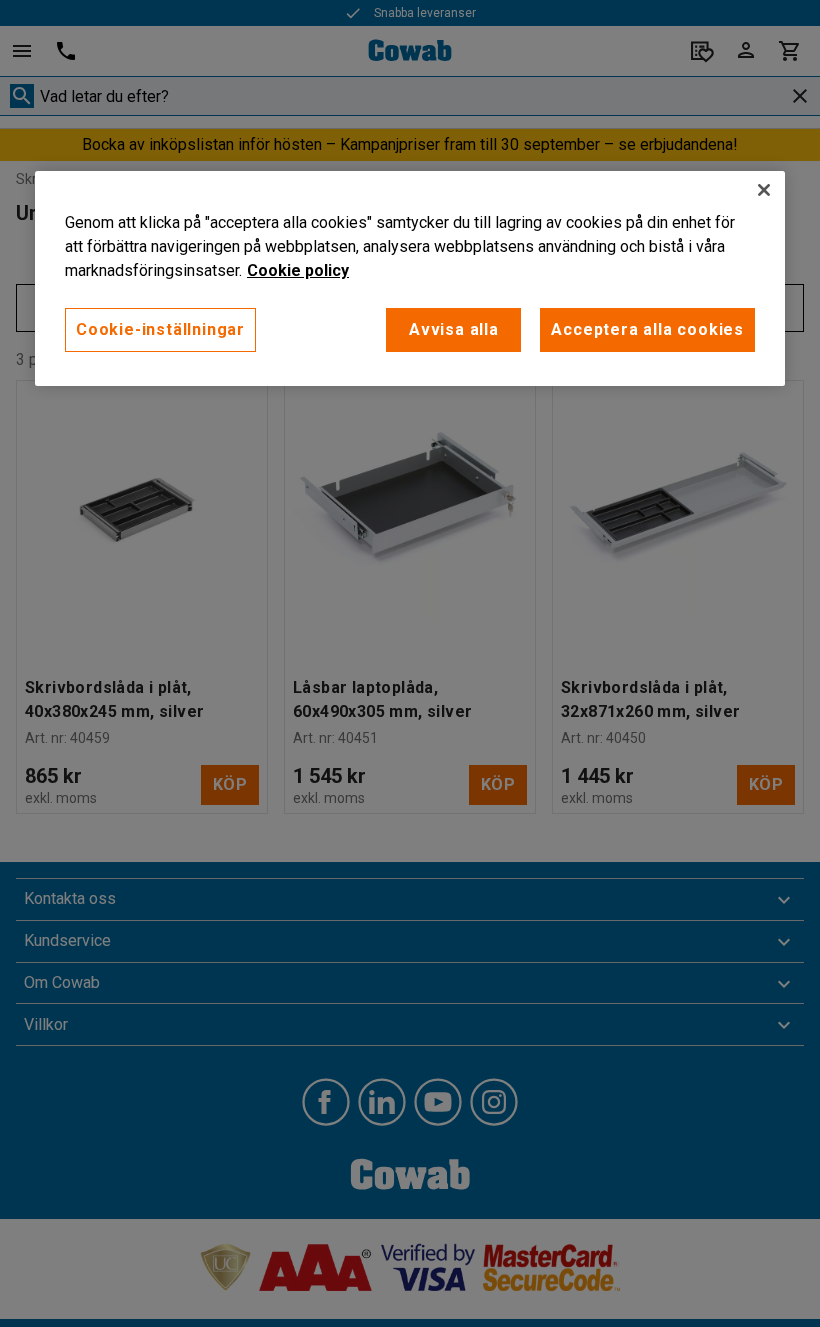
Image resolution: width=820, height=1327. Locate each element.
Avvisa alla (454, 329)
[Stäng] (764, 190)
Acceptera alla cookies (647, 329)
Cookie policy (298, 270)
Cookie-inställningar (160, 329)
